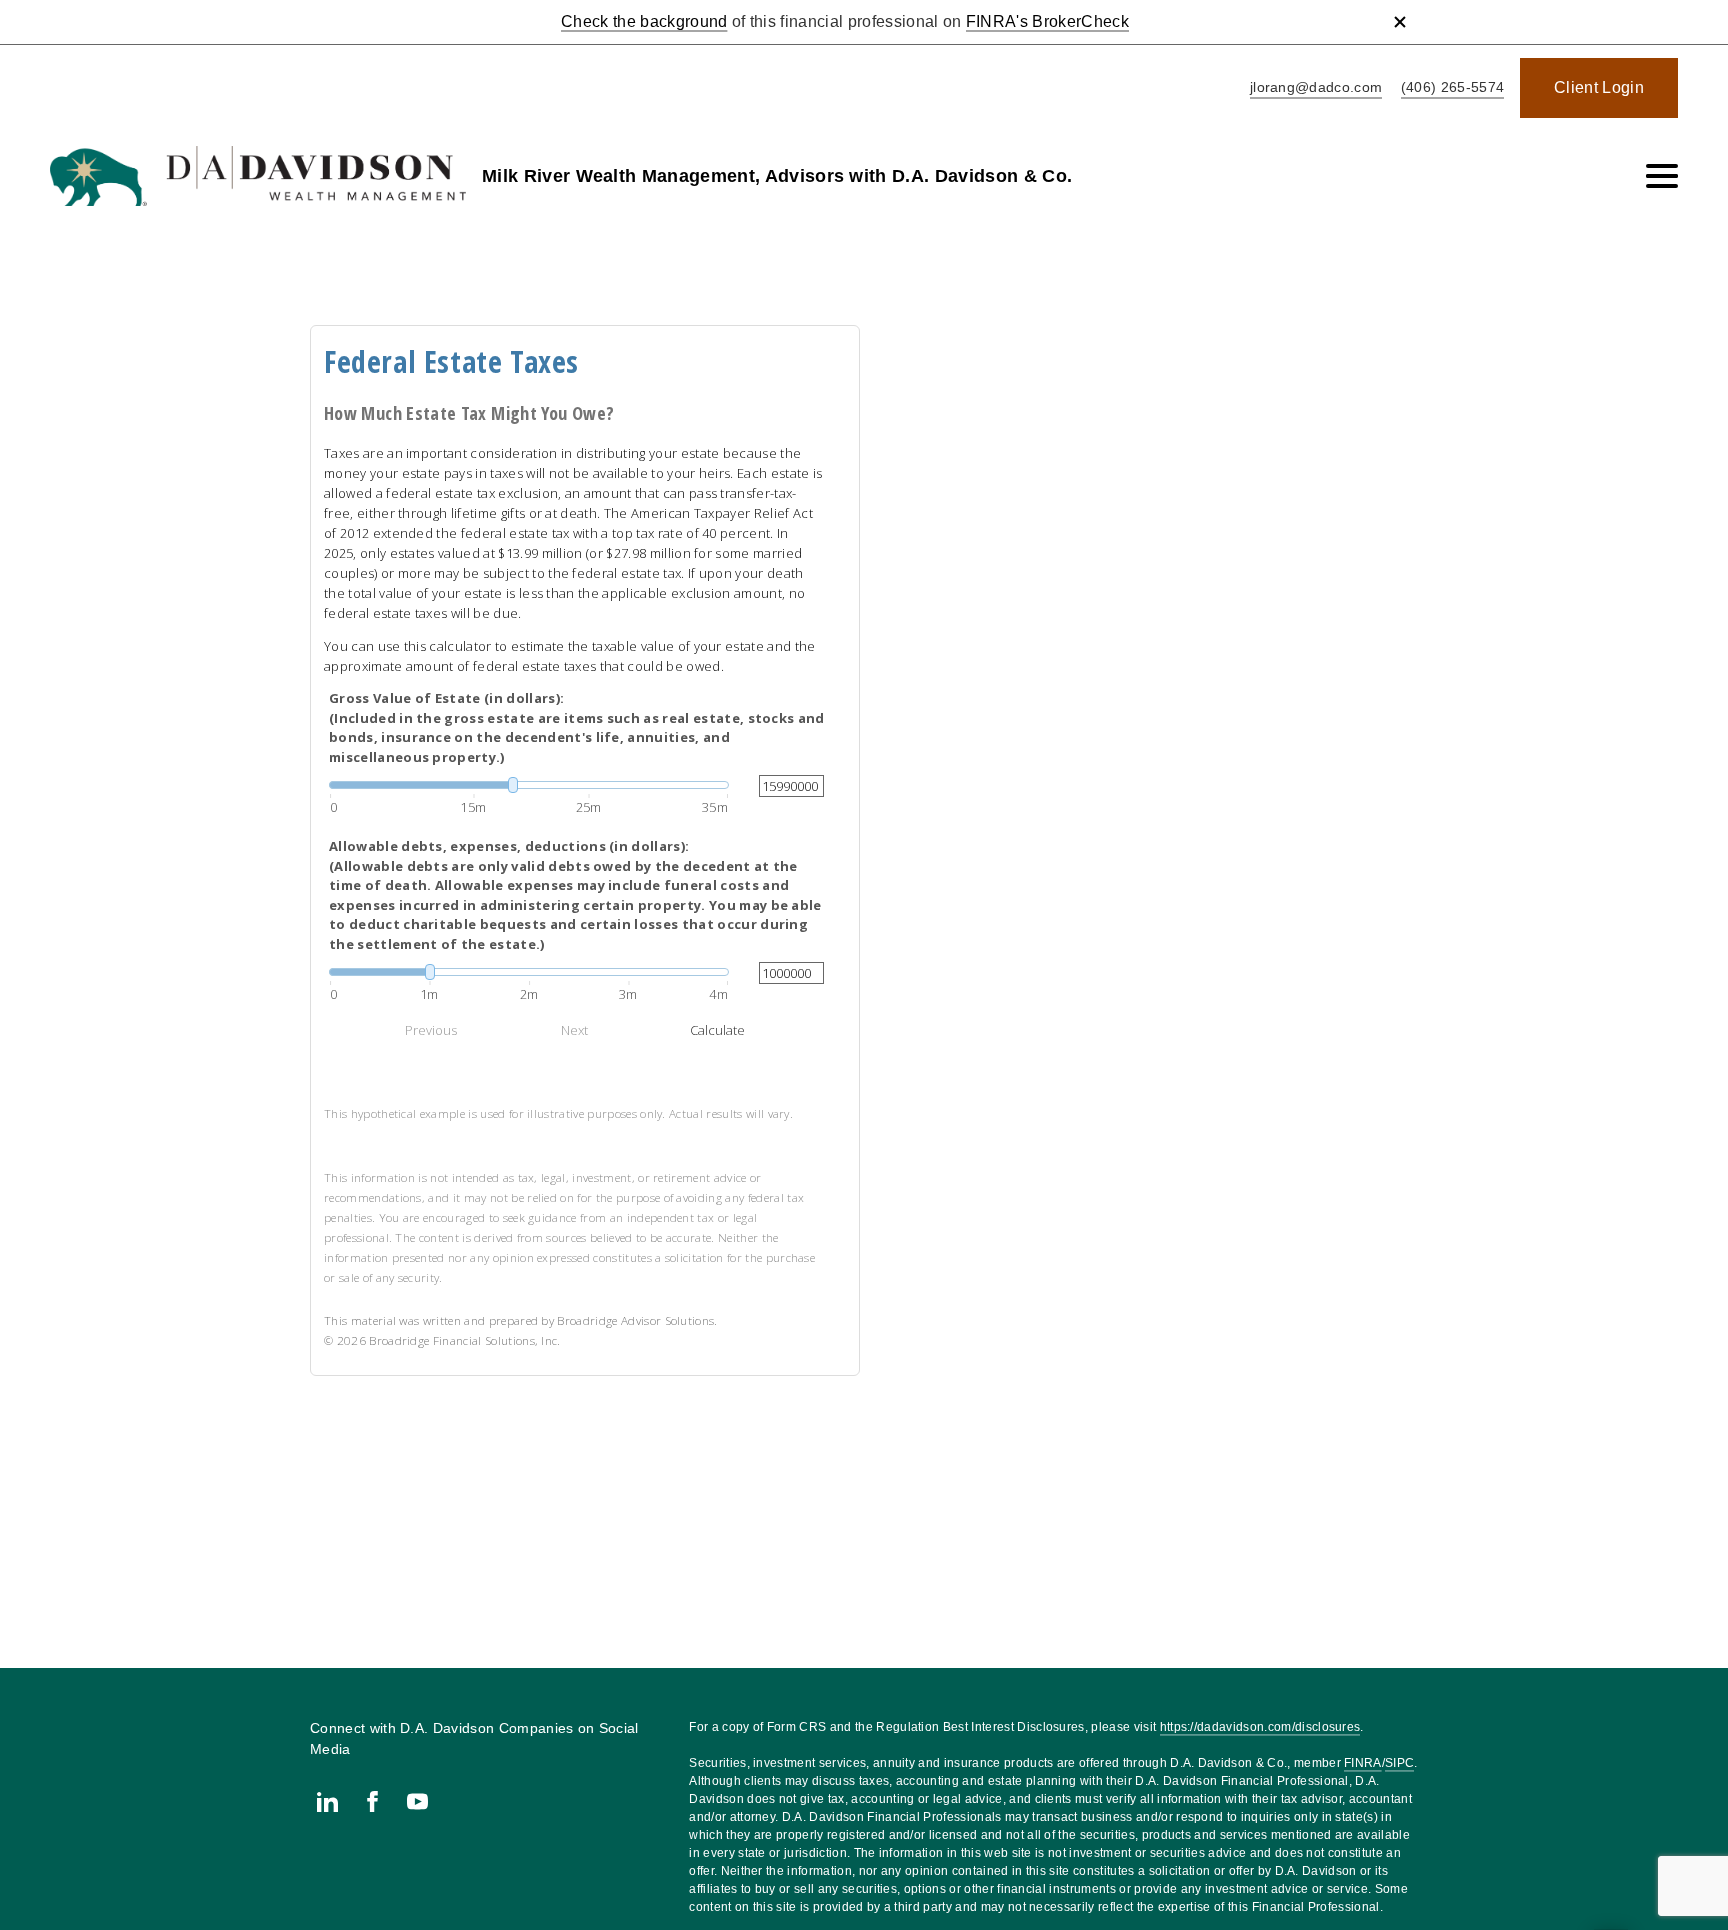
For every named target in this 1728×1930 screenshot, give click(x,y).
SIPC (1399, 1763)
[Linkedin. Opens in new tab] (327, 1801)
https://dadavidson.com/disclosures (1260, 1727)
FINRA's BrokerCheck (1047, 21)
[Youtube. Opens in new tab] (417, 1801)
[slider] (529, 785)
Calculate (717, 1030)
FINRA (1363, 1763)
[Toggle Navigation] (1662, 176)
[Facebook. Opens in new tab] (372, 1801)
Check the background (644, 21)
